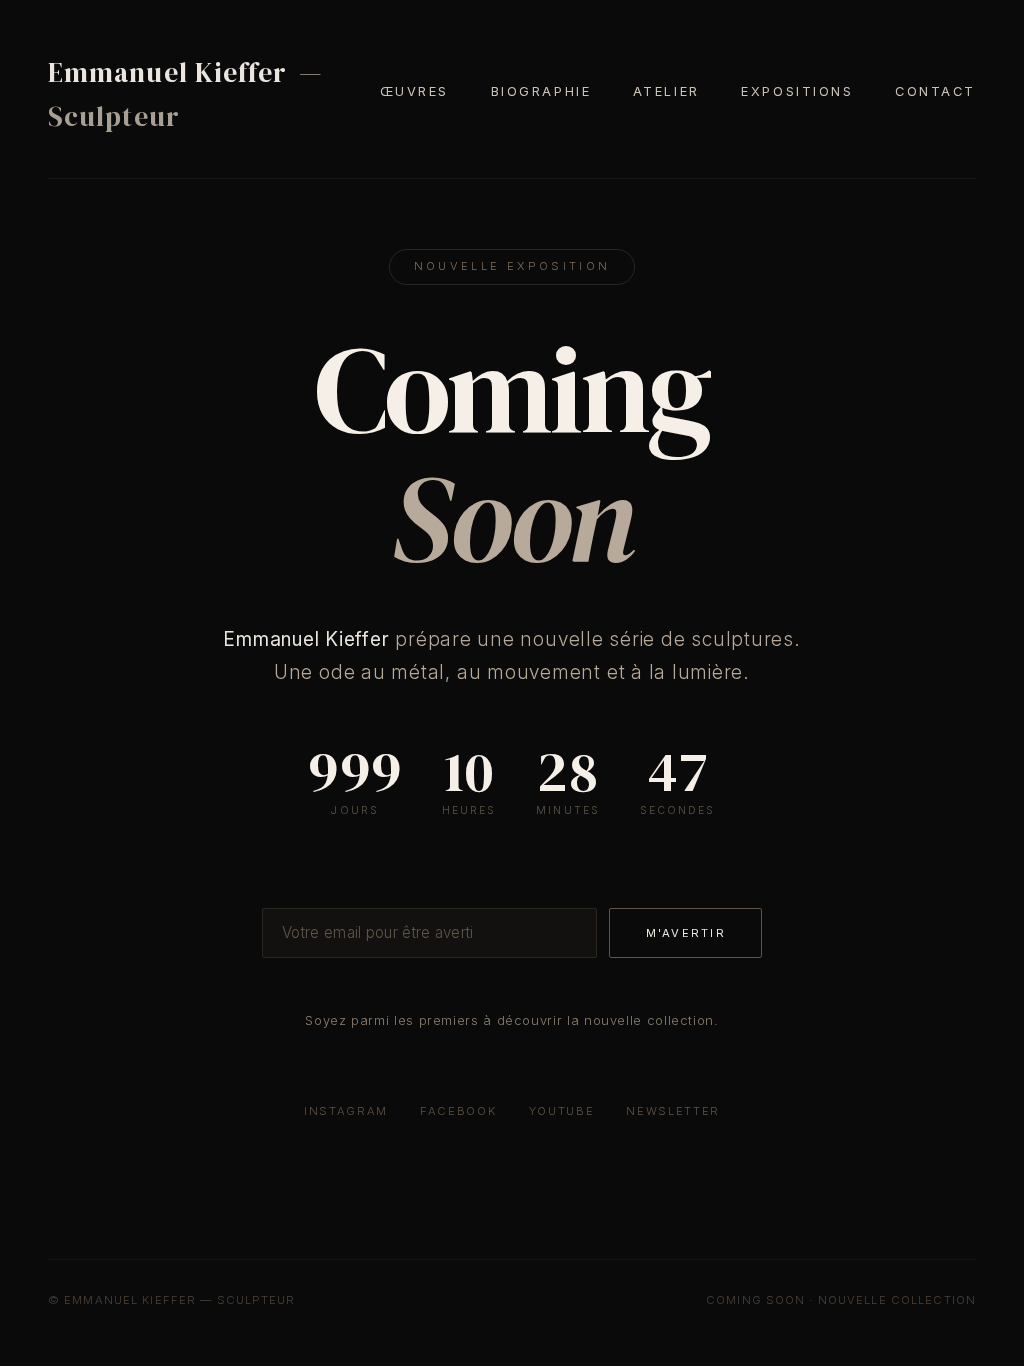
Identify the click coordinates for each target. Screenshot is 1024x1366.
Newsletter (673, 1111)
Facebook (458, 1111)
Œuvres (414, 91)
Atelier (666, 91)
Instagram (346, 1111)
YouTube (562, 1111)
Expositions (797, 91)
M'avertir (686, 933)
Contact (935, 91)
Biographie (541, 91)
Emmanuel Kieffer (185, 94)
